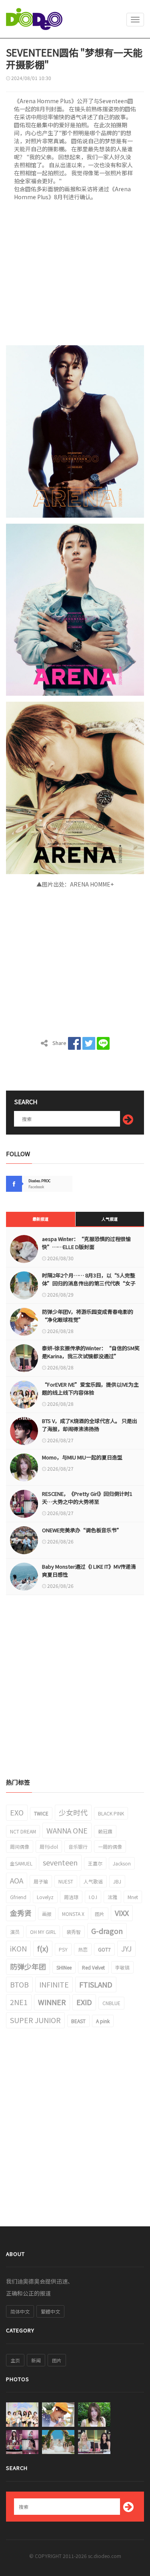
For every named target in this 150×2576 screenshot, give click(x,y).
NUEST (66, 1881)
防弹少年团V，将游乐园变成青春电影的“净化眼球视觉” (88, 1316)
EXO (17, 1812)
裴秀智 (74, 1932)
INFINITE (54, 1984)
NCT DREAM (23, 1831)
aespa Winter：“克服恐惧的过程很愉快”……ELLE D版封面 (86, 1243)
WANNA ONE (67, 1830)
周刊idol (49, 1846)
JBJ (117, 1881)
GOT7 (104, 1949)
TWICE (41, 1813)
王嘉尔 (95, 1863)
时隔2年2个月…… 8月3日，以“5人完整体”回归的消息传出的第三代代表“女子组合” (89, 1283)
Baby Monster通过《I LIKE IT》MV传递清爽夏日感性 (89, 1570)
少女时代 (73, 1812)
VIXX (122, 1913)
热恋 (83, 1949)
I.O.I (93, 1897)
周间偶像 (20, 1846)
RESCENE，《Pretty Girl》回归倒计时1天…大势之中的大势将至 (87, 1498)
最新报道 (40, 1219)
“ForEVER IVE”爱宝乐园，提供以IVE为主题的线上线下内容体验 (90, 1388)
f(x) (43, 1948)
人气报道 (110, 1219)
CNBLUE (111, 2003)
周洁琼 (71, 1897)
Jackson (122, 1863)
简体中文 (20, 2311)
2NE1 (19, 2002)
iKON (18, 1948)
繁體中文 (50, 2311)
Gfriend (18, 1897)
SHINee (64, 1967)
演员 (15, 1932)
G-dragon (107, 1931)
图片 (100, 1914)
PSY (63, 1949)
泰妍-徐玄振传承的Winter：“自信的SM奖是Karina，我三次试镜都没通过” (91, 1352)
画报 (47, 1914)
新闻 (36, 2360)
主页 (15, 2360)
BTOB (19, 1984)
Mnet (133, 1897)
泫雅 (112, 1897)
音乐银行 (78, 1846)
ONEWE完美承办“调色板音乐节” (82, 1530)
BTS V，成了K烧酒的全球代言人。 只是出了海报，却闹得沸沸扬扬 (90, 1425)
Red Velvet (93, 1967)
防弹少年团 (28, 1966)
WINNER (52, 2002)
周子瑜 (41, 1881)
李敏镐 (122, 1967)
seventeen (60, 1862)
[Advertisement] (75, 276)
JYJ (126, 1948)
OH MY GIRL (43, 1932)
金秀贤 (21, 1913)
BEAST (78, 2021)
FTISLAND (96, 1984)
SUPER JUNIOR (35, 2020)
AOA (17, 1880)
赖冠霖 (105, 1831)
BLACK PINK (111, 1813)
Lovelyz (45, 1897)
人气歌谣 (93, 1881)
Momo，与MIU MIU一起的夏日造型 (82, 1457)
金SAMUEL (21, 1863)
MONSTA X (73, 1914)
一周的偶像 (110, 1846)
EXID (84, 2002)
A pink (103, 2021)
